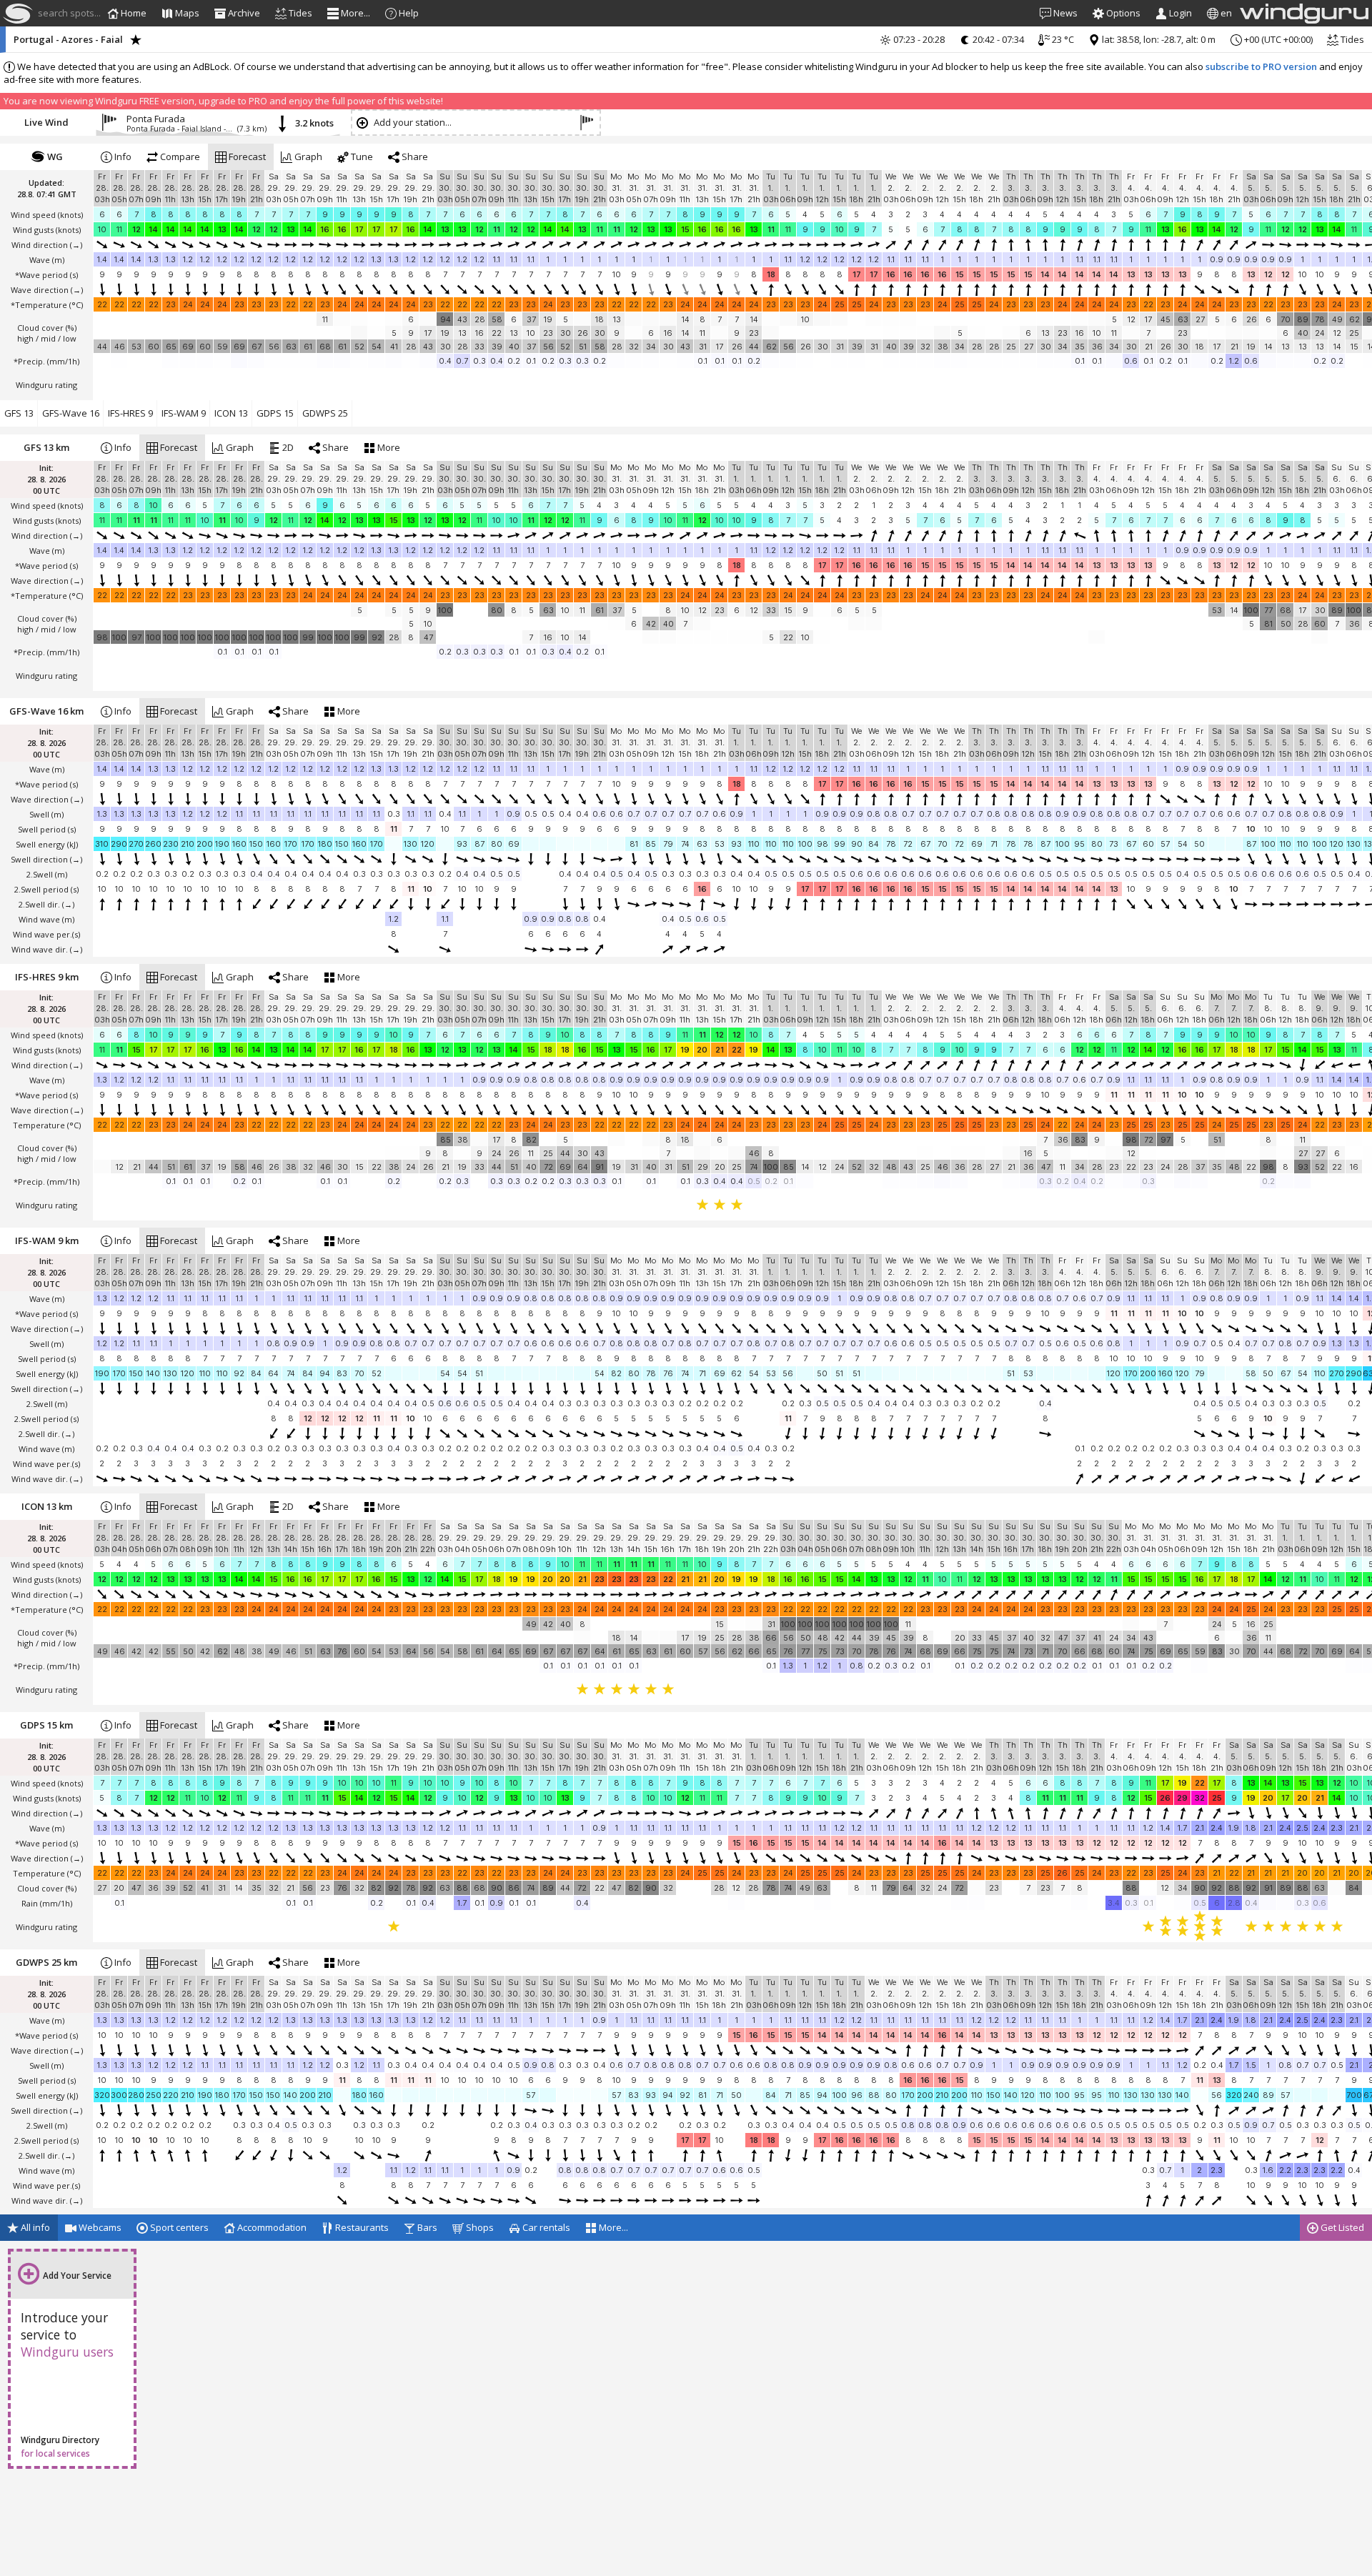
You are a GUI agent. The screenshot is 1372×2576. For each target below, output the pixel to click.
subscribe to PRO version (1261, 66)
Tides (1351, 39)
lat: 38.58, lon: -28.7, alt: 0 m (1158, 39)
